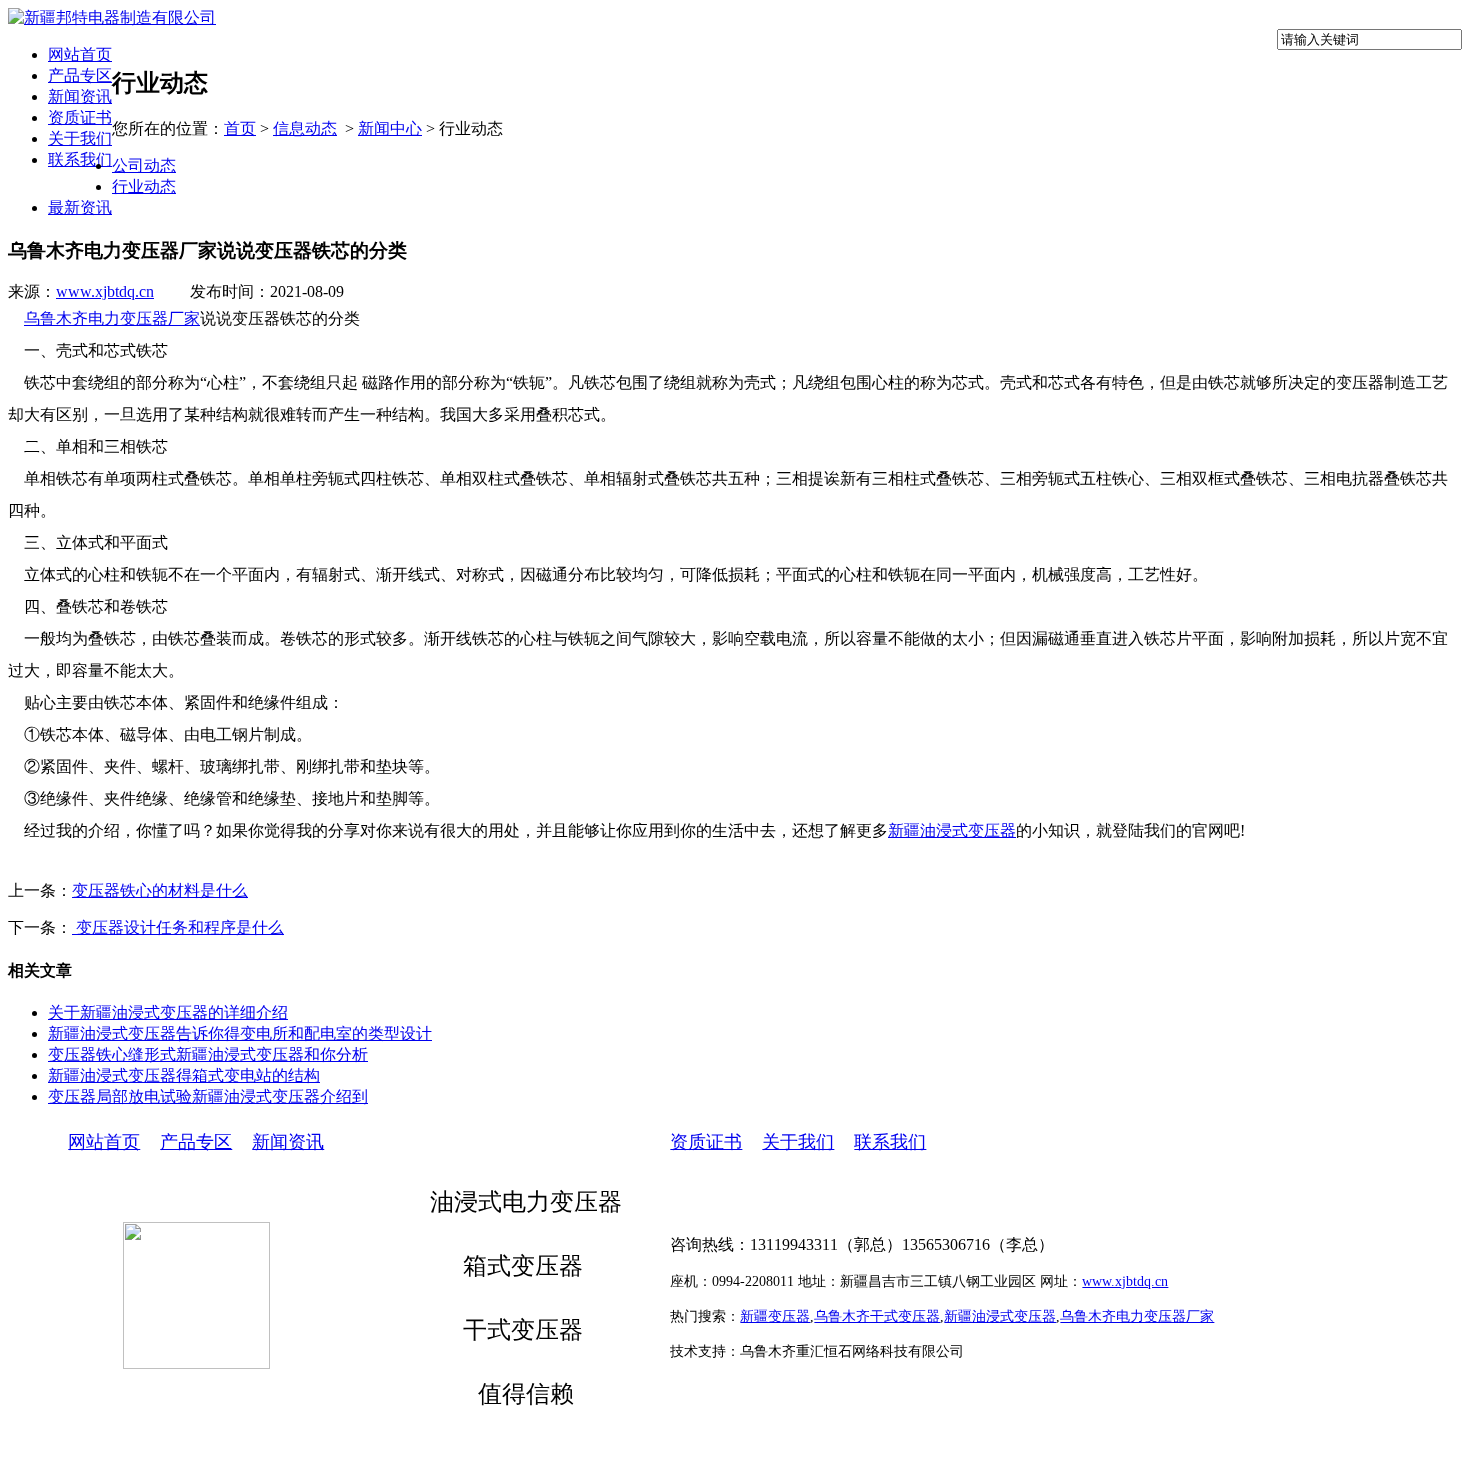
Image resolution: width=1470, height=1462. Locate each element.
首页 (240, 128)
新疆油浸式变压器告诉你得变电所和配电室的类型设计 (240, 1033)
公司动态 (144, 165)
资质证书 (80, 117)
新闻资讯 (80, 96)
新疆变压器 (775, 1316)
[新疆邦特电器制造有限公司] (112, 17)
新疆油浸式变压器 (952, 830)
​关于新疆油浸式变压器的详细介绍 (168, 1012)
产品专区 (80, 75)
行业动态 (144, 186)
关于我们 (80, 138)
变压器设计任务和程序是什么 (178, 927)
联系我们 (80, 159)
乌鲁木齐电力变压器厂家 (112, 318)
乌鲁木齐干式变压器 (877, 1316)
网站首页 (80, 54)
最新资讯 (80, 207)
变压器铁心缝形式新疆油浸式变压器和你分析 (208, 1054)
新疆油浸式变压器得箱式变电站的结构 (184, 1075)
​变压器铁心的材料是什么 (160, 890)
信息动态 (305, 128)
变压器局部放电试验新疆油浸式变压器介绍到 (208, 1096)
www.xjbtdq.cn (105, 291)
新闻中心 (390, 128)
